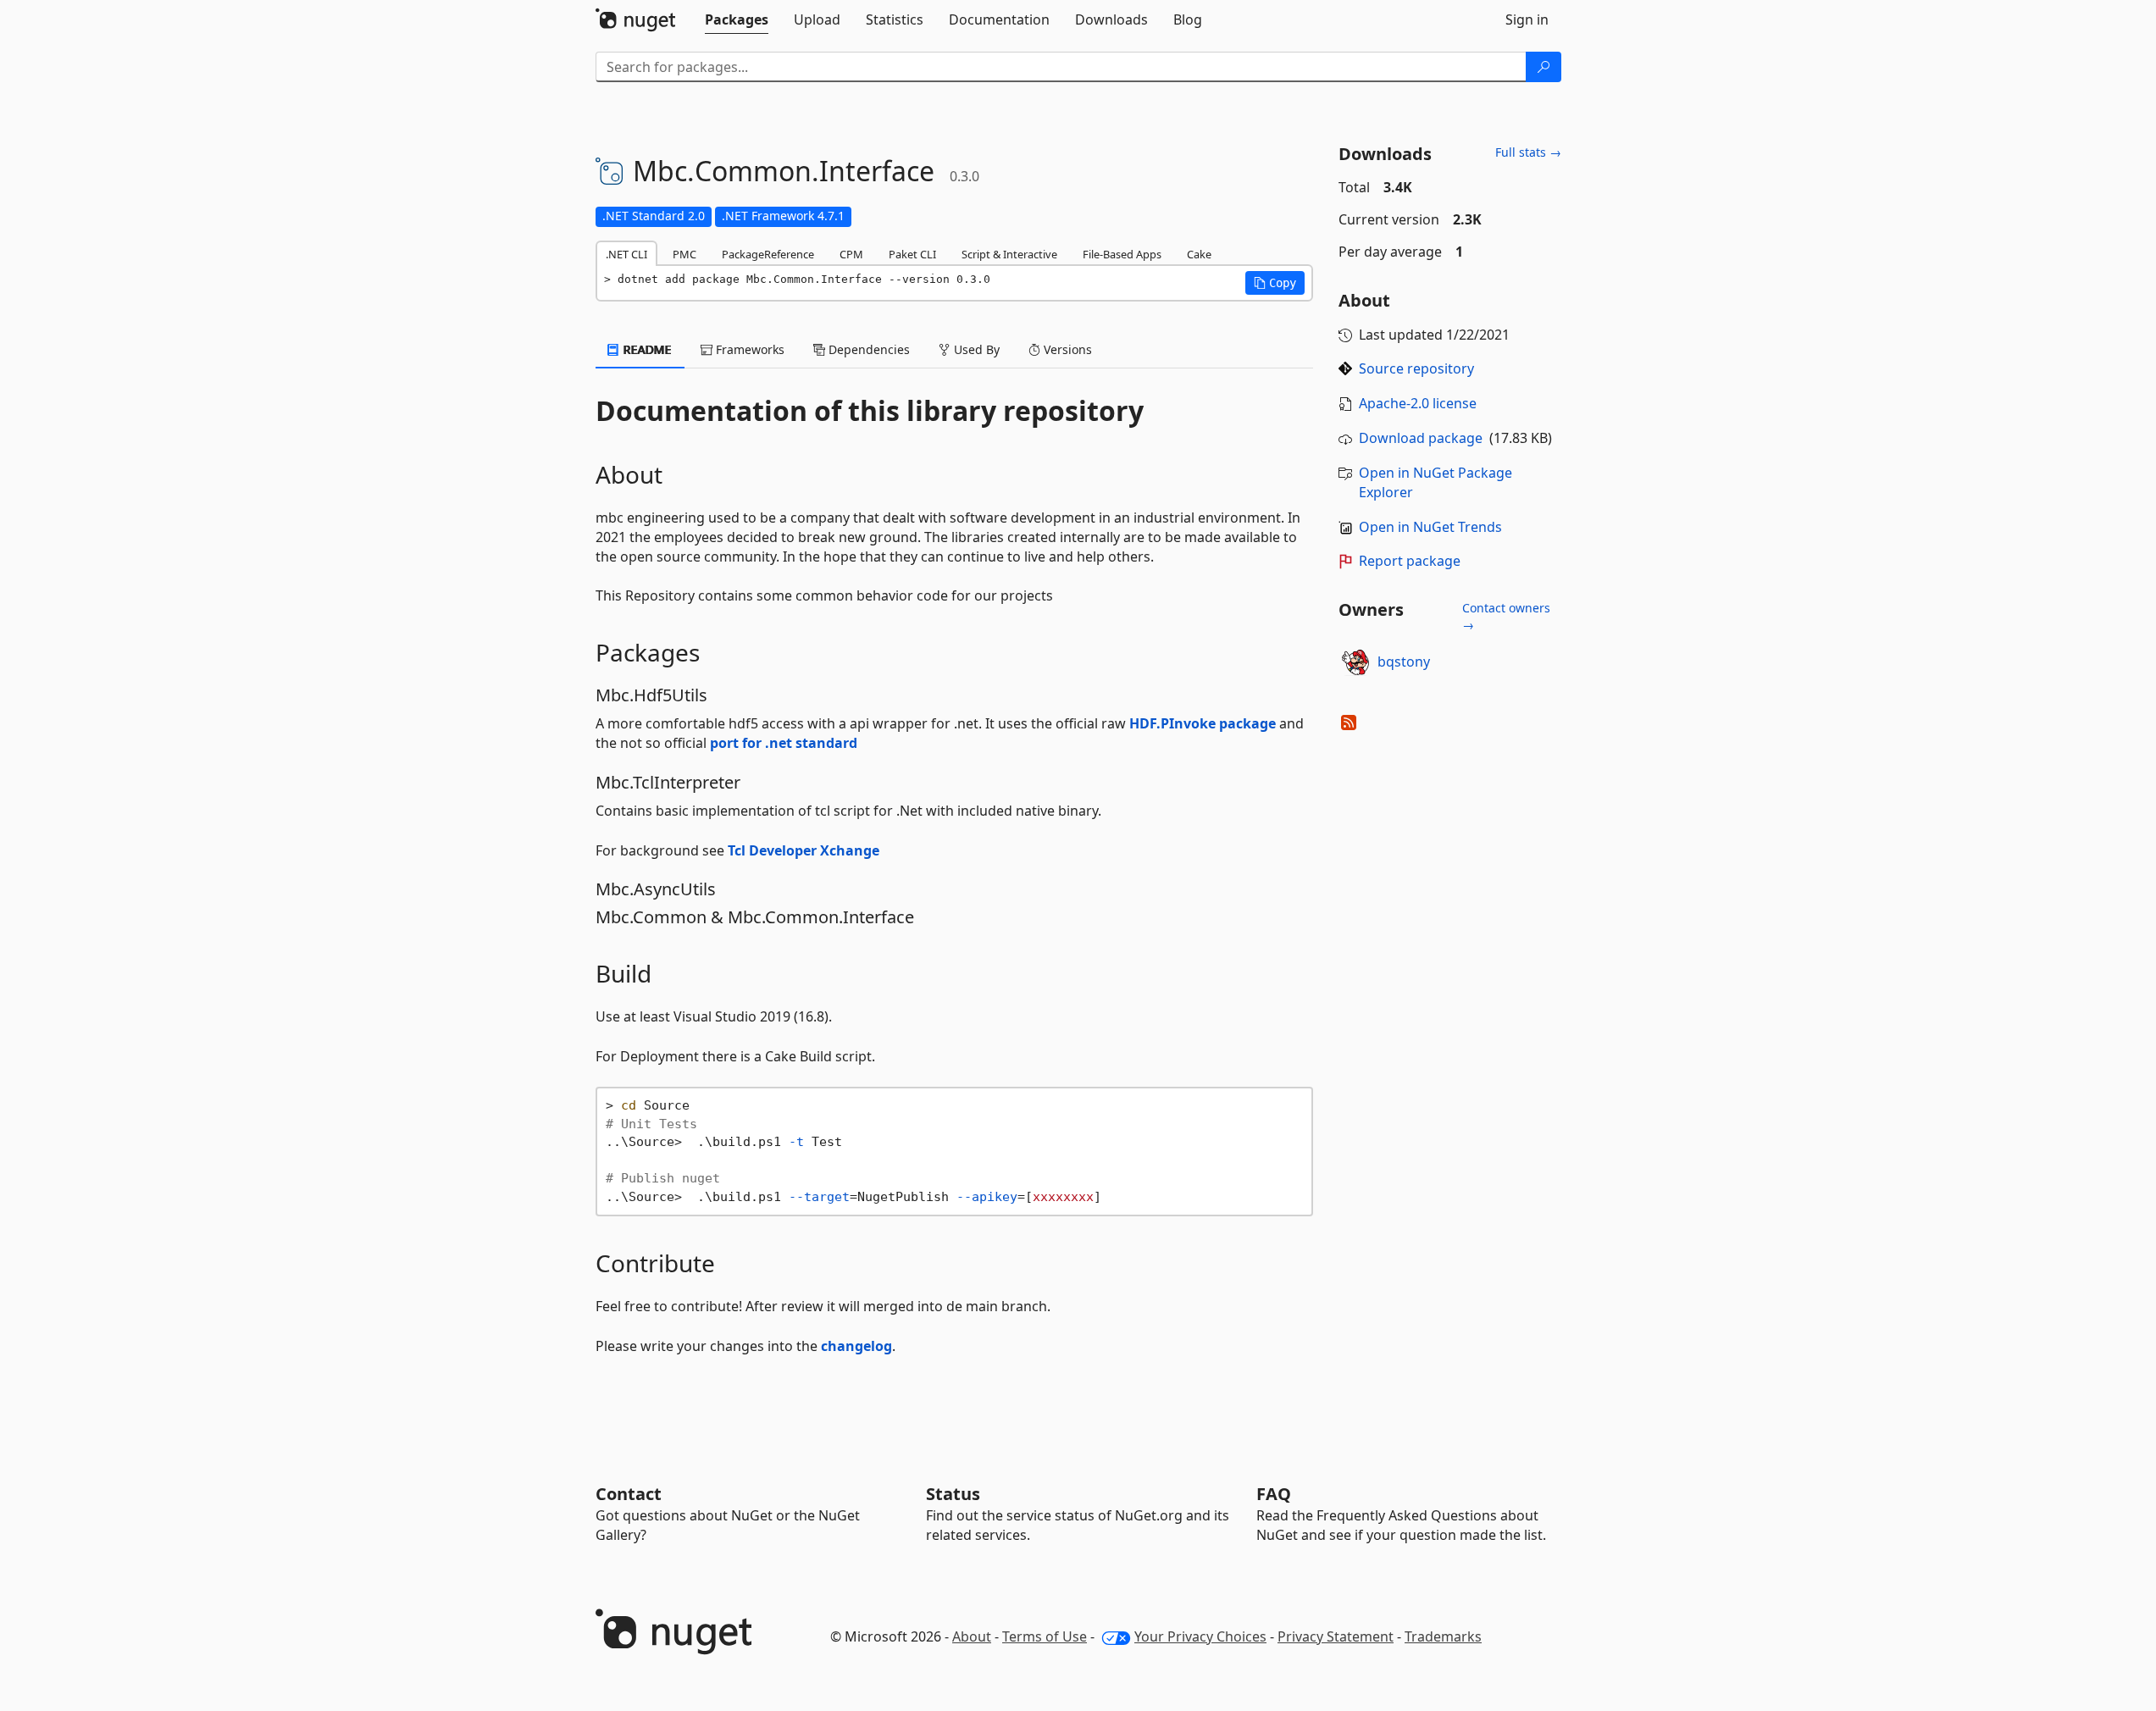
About (972, 1636)
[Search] (1544, 67)
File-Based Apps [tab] (1122, 254)
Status (953, 1494)
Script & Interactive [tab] (1009, 254)
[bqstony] (1355, 662)
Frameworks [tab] (748, 349)
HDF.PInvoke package (1203, 723)
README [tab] (646, 349)
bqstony (1404, 662)
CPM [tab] (851, 254)
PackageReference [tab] (768, 254)
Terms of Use (1045, 1636)
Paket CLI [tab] (912, 254)
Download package (1421, 438)
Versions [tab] (1066, 349)
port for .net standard (784, 743)
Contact (629, 1494)
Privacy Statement (1336, 1636)
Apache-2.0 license (1418, 403)
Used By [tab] (975, 349)
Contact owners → (1506, 616)
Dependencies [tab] (867, 349)
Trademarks (1443, 1636)
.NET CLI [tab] (626, 254)
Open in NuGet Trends (1430, 527)
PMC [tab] (684, 254)
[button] (1275, 283)
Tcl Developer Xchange (804, 850)
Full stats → (1528, 152)
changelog (856, 1346)
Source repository (1416, 368)
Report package (1410, 561)
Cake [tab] (1199, 254)
